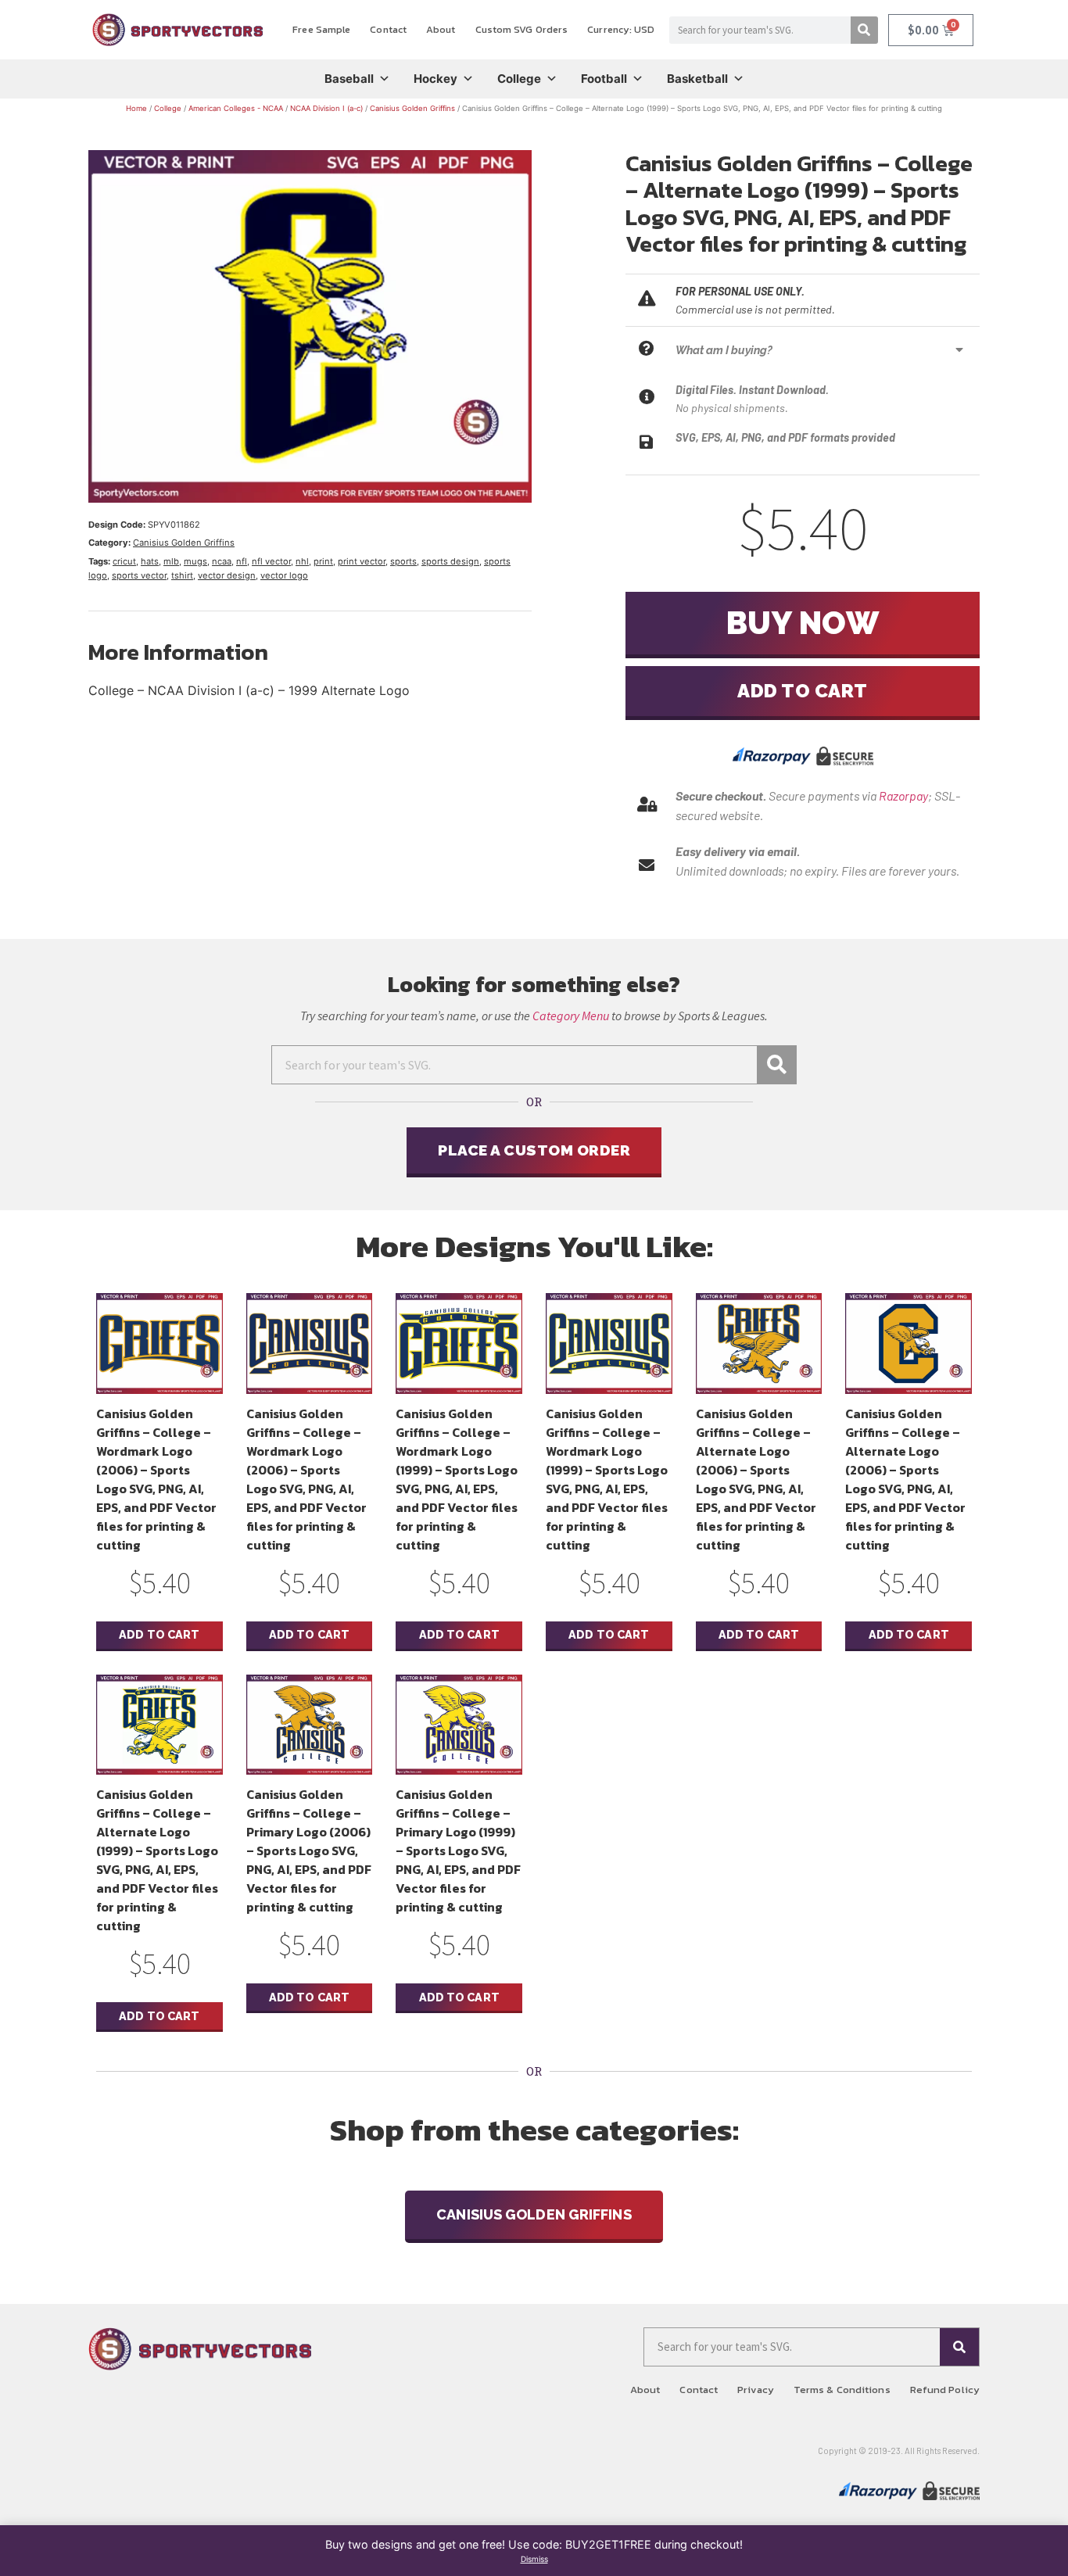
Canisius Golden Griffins (412, 108)
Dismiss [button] (534, 2559)
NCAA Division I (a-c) (326, 108)
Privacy (756, 2390)
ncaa (222, 561)
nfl (242, 561)
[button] (824, 350)
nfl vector (271, 561)
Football (604, 79)
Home (136, 108)
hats (150, 561)
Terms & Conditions (842, 2390)
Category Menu (571, 1016)
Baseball (349, 79)
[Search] (864, 30)
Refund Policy (945, 2390)
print (323, 561)
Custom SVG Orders (522, 29)
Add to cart (803, 691)
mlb (171, 561)
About (441, 29)
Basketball (697, 79)
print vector (362, 561)
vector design (227, 575)
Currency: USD (621, 29)
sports (403, 561)
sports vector (139, 575)
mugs (195, 561)
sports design (450, 561)
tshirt (182, 575)
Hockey (435, 79)
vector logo (284, 575)
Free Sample (321, 29)
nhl (302, 561)
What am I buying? (724, 350)
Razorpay (903, 795)
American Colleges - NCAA (236, 108)
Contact (388, 29)
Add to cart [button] (159, 1634)
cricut (124, 561)
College (519, 79)
